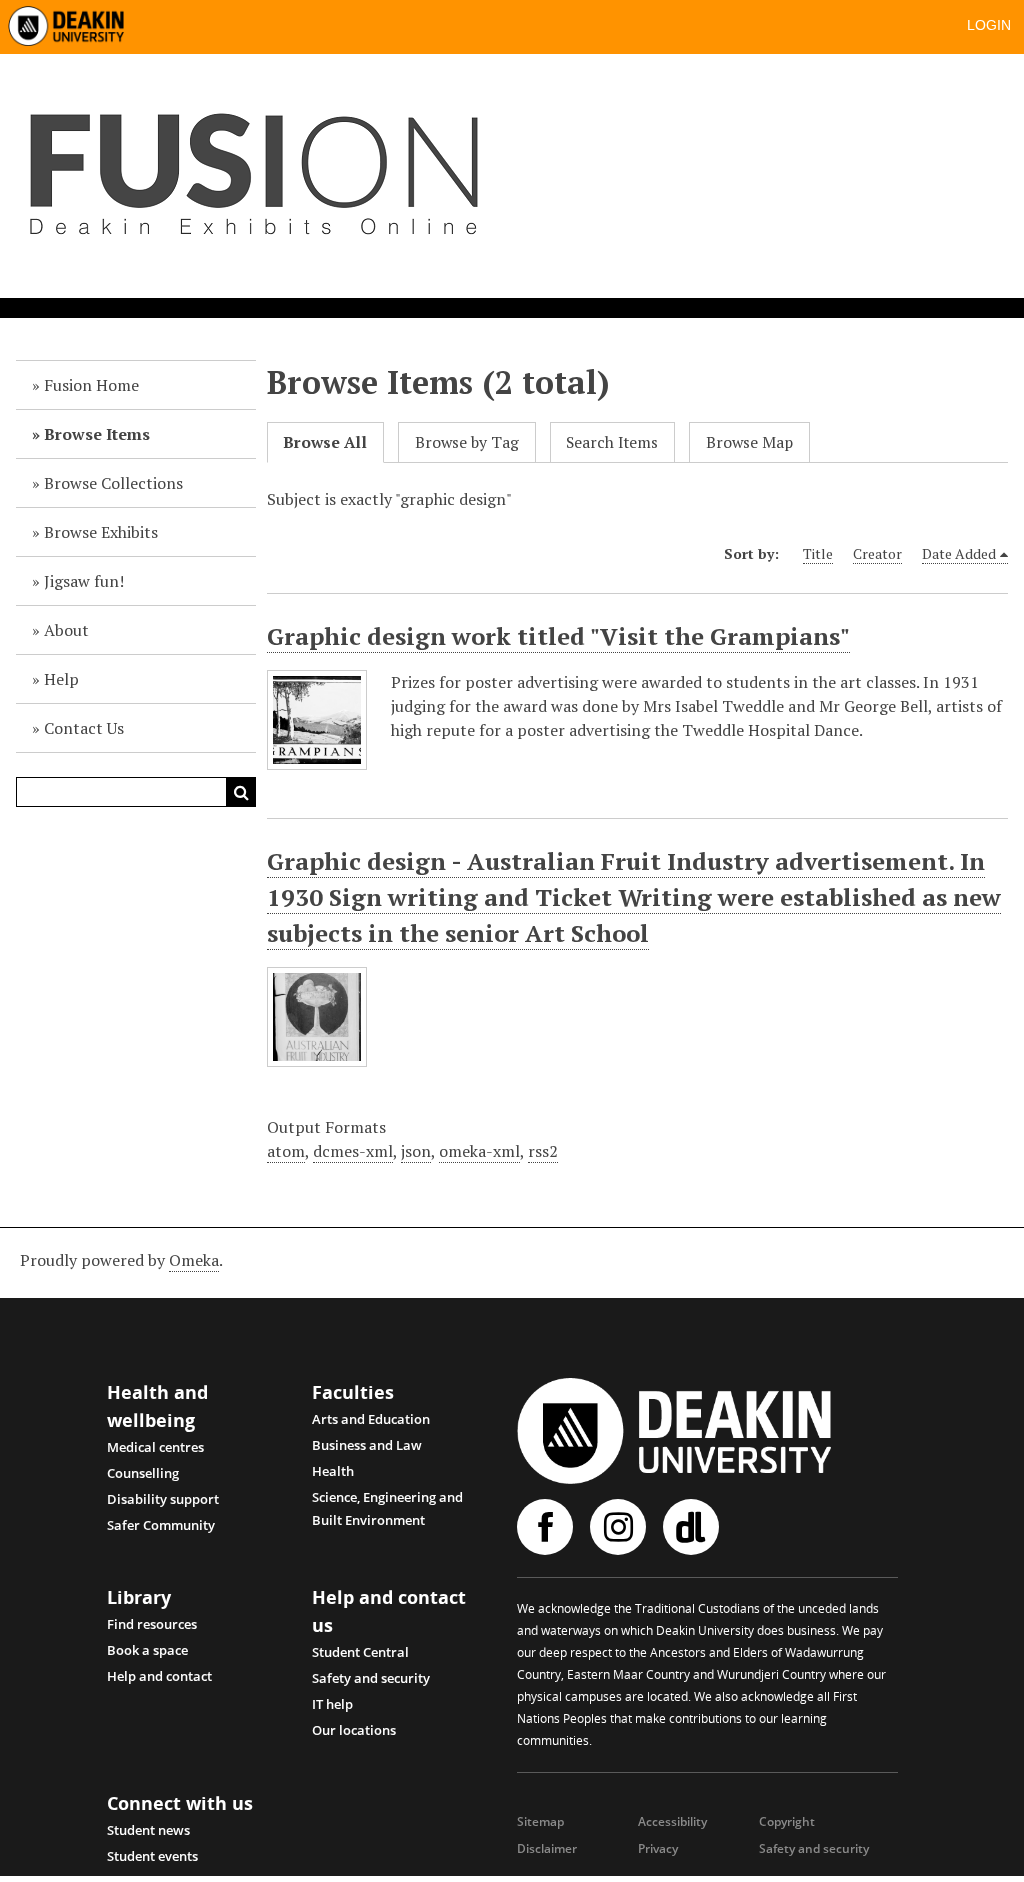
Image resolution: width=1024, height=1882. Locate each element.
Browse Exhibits (101, 532)
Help (61, 679)
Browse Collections (113, 483)
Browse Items (97, 434)
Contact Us (84, 728)
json (416, 1151)
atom (286, 1151)
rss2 (543, 1151)
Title (818, 553)
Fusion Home (91, 385)
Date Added (959, 553)
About (66, 630)
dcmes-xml (353, 1151)
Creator (877, 553)
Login (989, 25)
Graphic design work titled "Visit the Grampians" (558, 636)
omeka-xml (479, 1151)
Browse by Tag (467, 442)
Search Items (612, 442)
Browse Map (749, 442)
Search (241, 792)
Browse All (325, 442)
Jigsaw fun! (84, 581)
